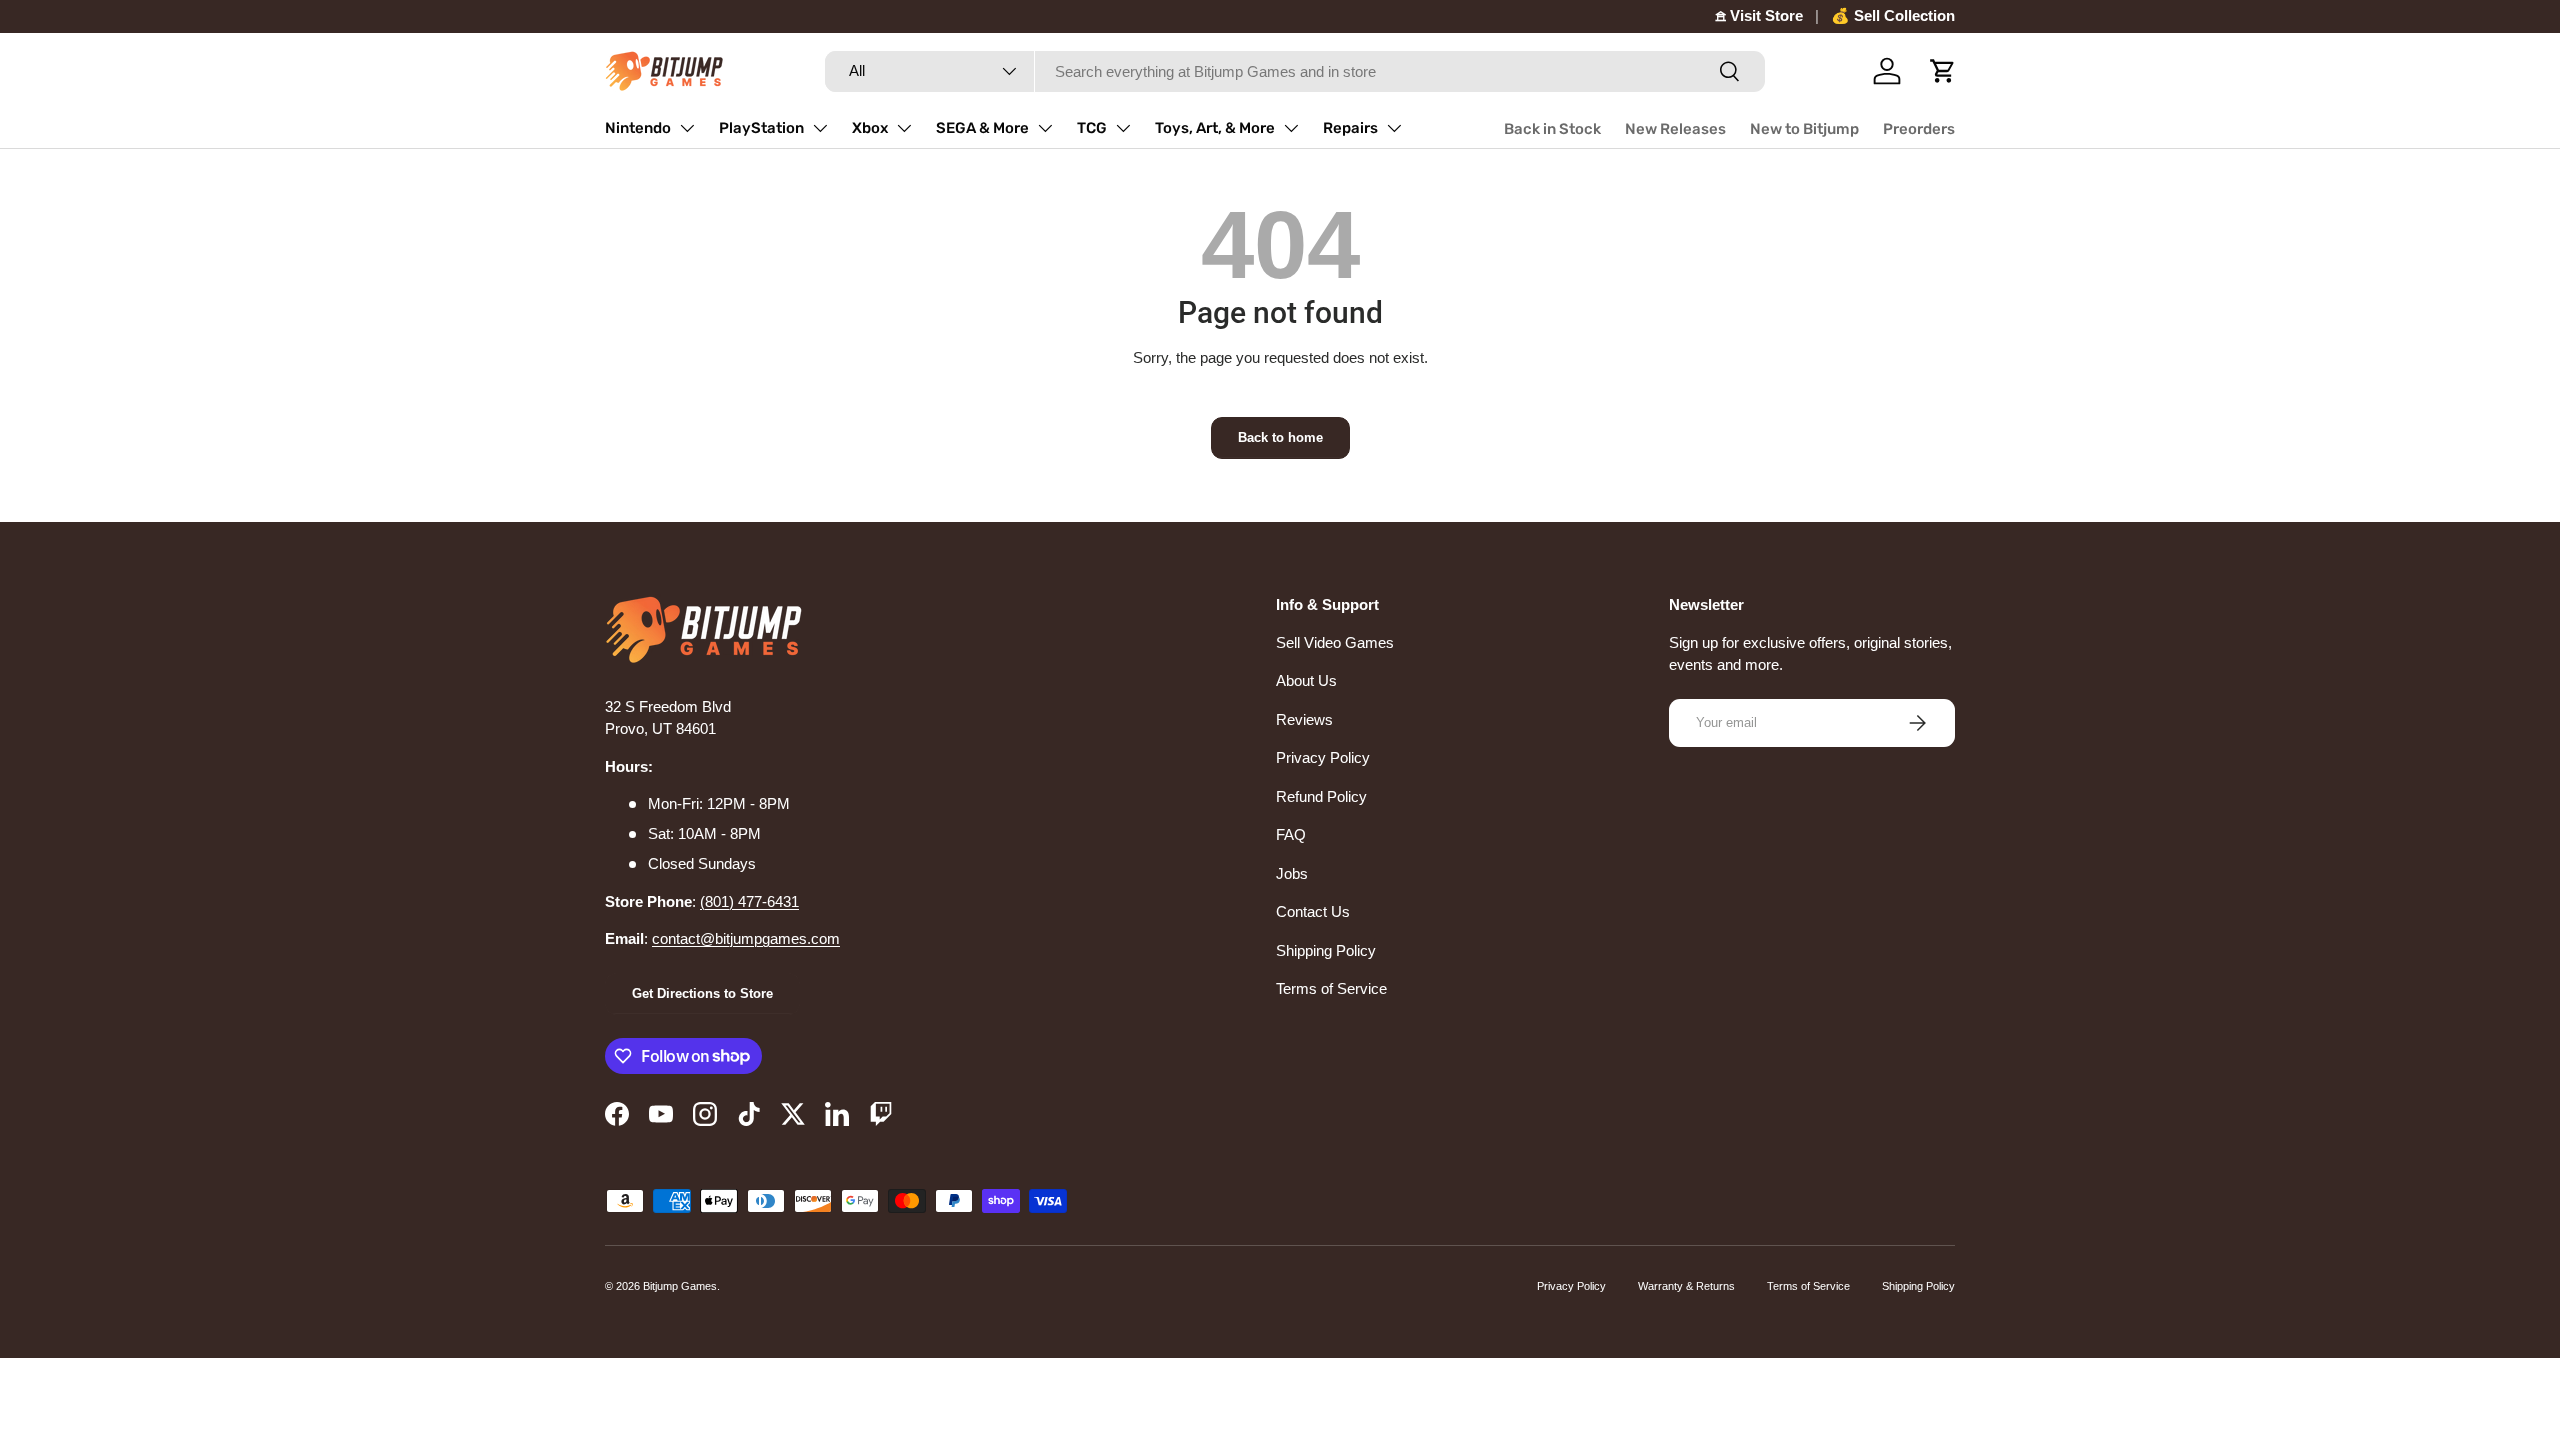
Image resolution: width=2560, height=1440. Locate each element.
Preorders (1919, 129)
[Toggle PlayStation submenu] (820, 128)
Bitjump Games (680, 1286)
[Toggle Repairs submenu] (1394, 128)
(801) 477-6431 (749, 901)
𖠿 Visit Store (1759, 15)
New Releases (1675, 129)
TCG (1092, 128)
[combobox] (1295, 71)
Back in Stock (1552, 129)
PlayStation (761, 128)
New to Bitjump (1804, 129)
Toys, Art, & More (1215, 128)
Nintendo (638, 128)
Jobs (1292, 873)
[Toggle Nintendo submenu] (687, 128)
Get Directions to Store (702, 993)
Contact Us (1313, 911)
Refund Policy (1321, 796)
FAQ (1291, 834)
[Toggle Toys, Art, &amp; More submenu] (1291, 128)
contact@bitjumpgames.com (746, 938)
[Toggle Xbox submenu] (904, 128)
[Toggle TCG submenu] (1123, 128)
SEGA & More (982, 128)
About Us (1306, 680)
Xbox (870, 128)
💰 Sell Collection (1893, 15)
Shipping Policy (1326, 950)
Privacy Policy (1323, 757)
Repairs (1350, 128)
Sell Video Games (1335, 642)
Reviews (1304, 719)
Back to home (1280, 437)
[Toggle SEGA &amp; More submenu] (1045, 128)
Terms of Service (1331, 988)
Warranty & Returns (1686, 1286)
